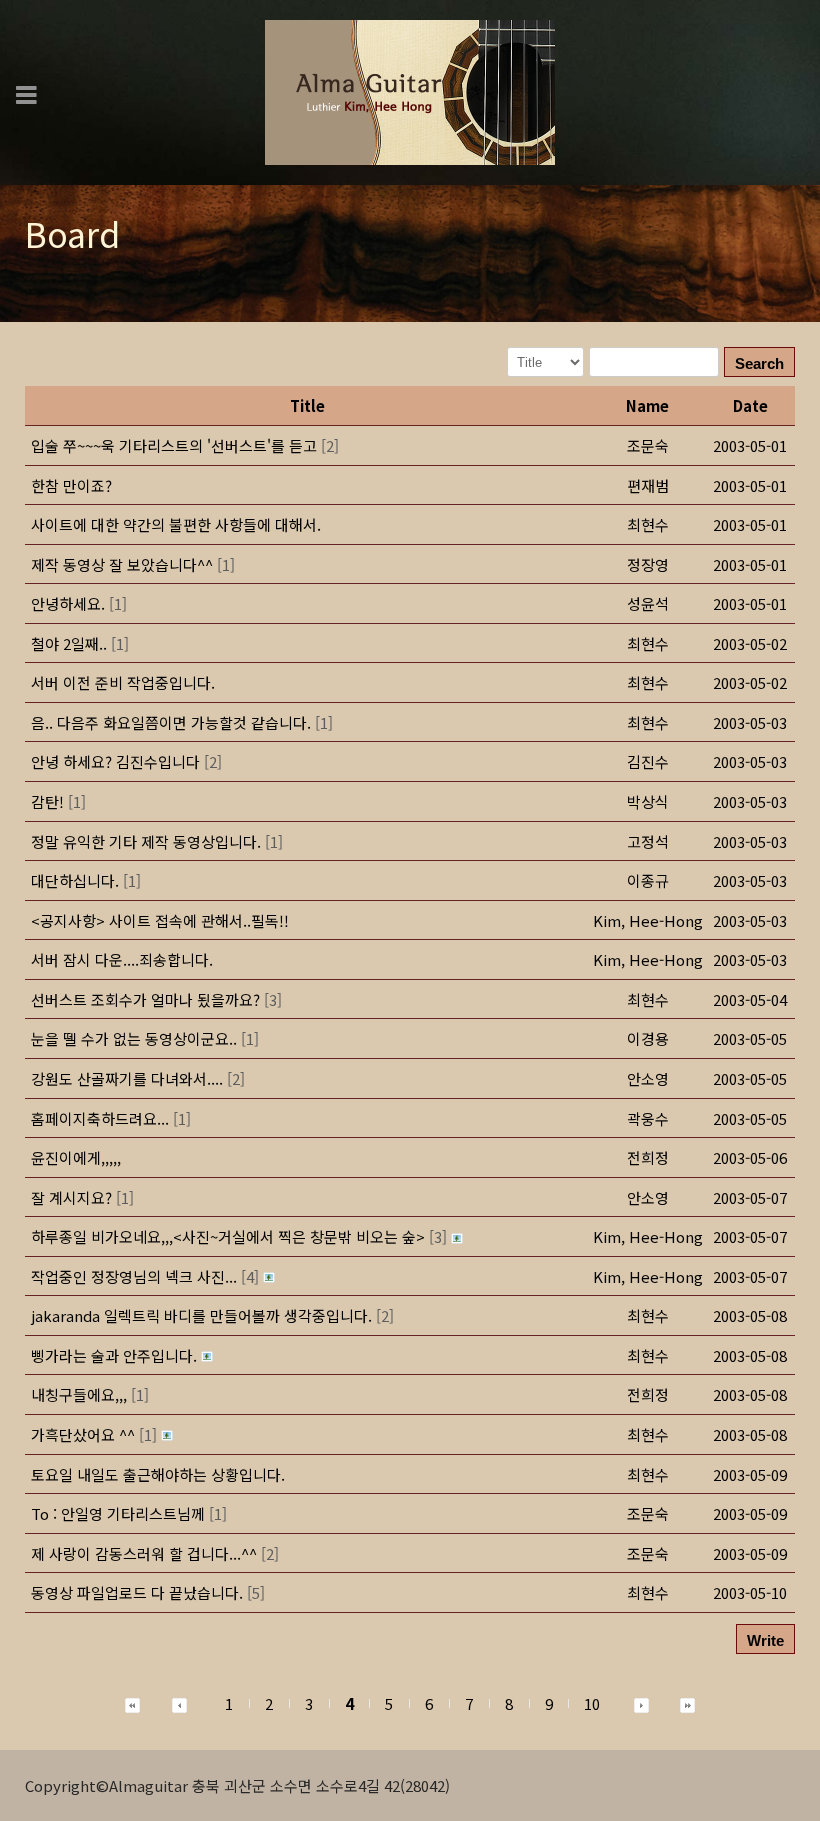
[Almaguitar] (410, 90)
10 (592, 1703)
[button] (648, 920)
